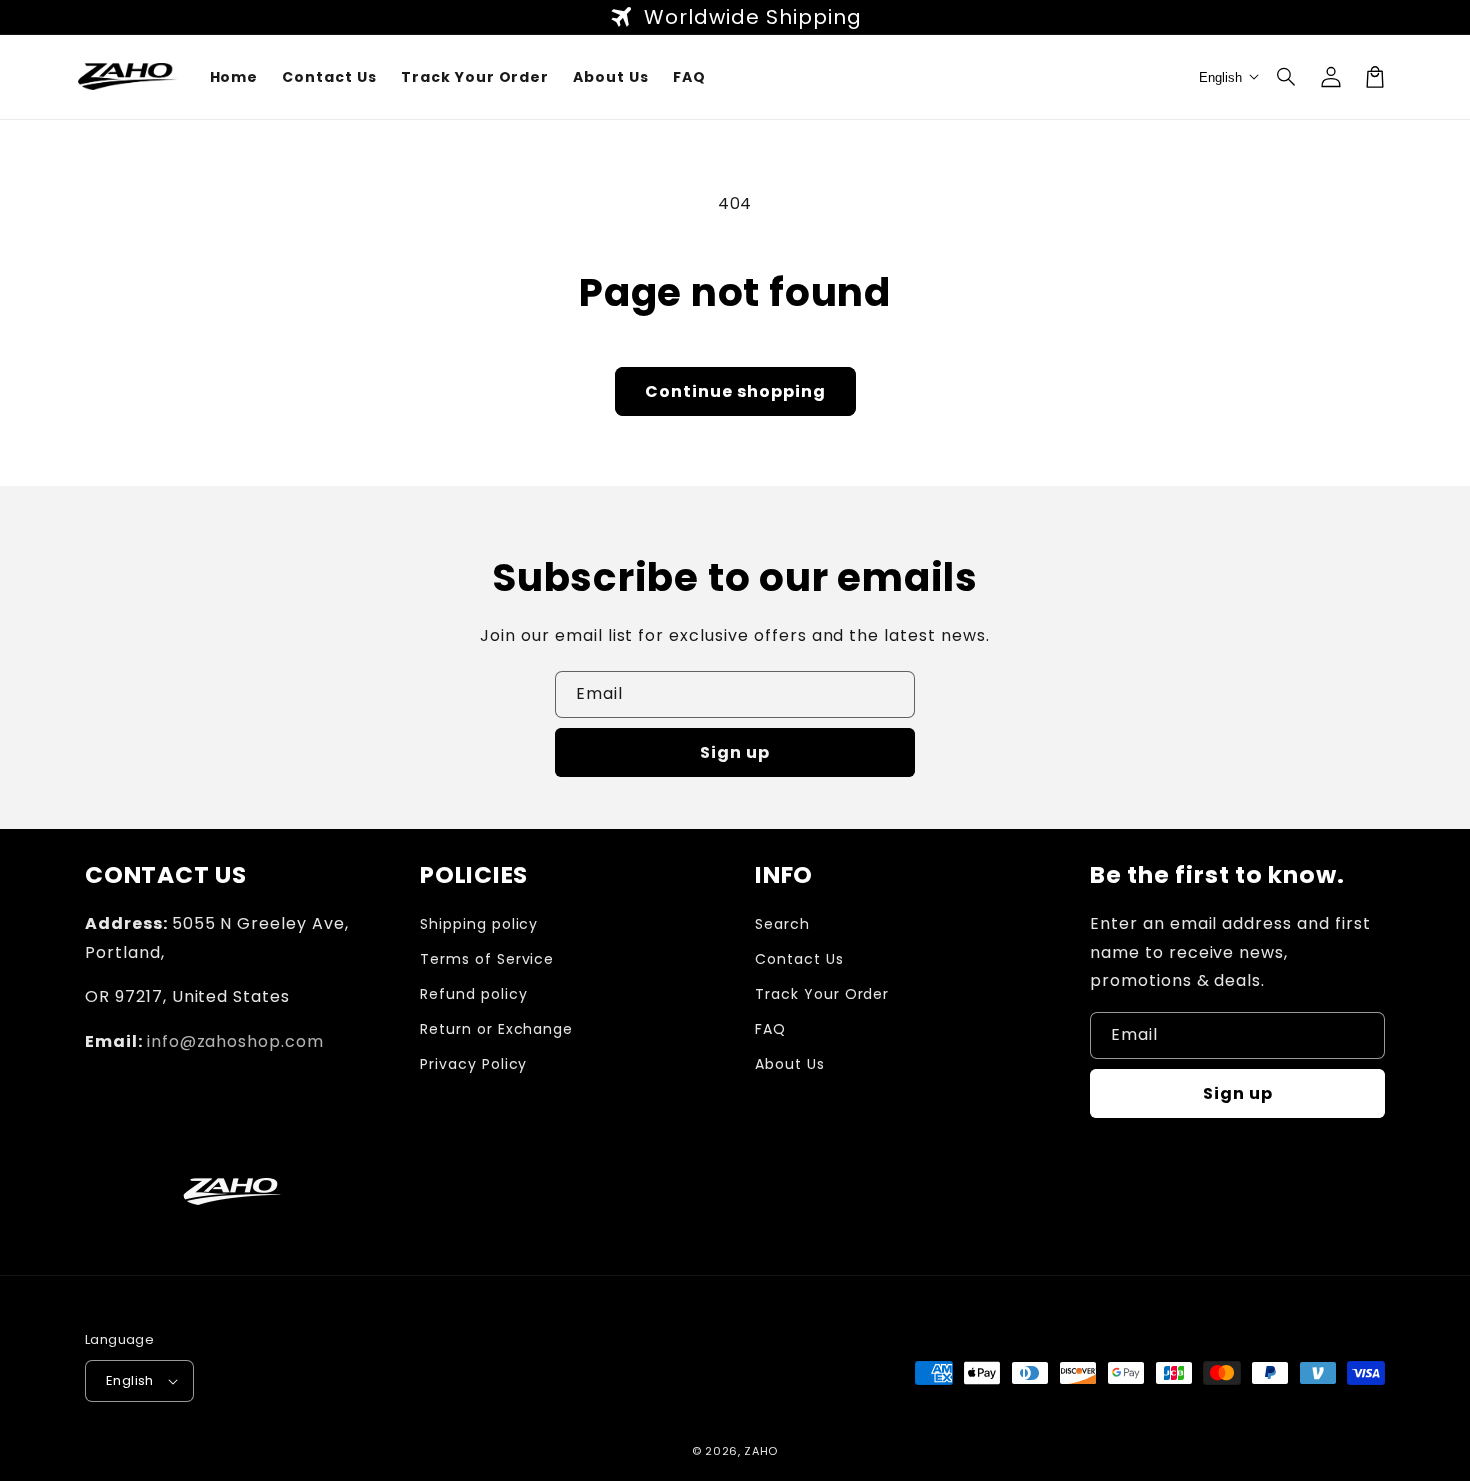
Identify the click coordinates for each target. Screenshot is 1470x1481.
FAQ (770, 1029)
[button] (1287, 77)
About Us (790, 1064)
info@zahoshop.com (235, 1041)
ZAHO (761, 1451)
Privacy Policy (473, 1064)
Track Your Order (822, 994)
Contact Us (799, 959)
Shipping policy (479, 924)
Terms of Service (487, 959)
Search (782, 924)
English (130, 1380)
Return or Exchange (496, 1029)
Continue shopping (735, 391)
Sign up (735, 752)
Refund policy (473, 994)
